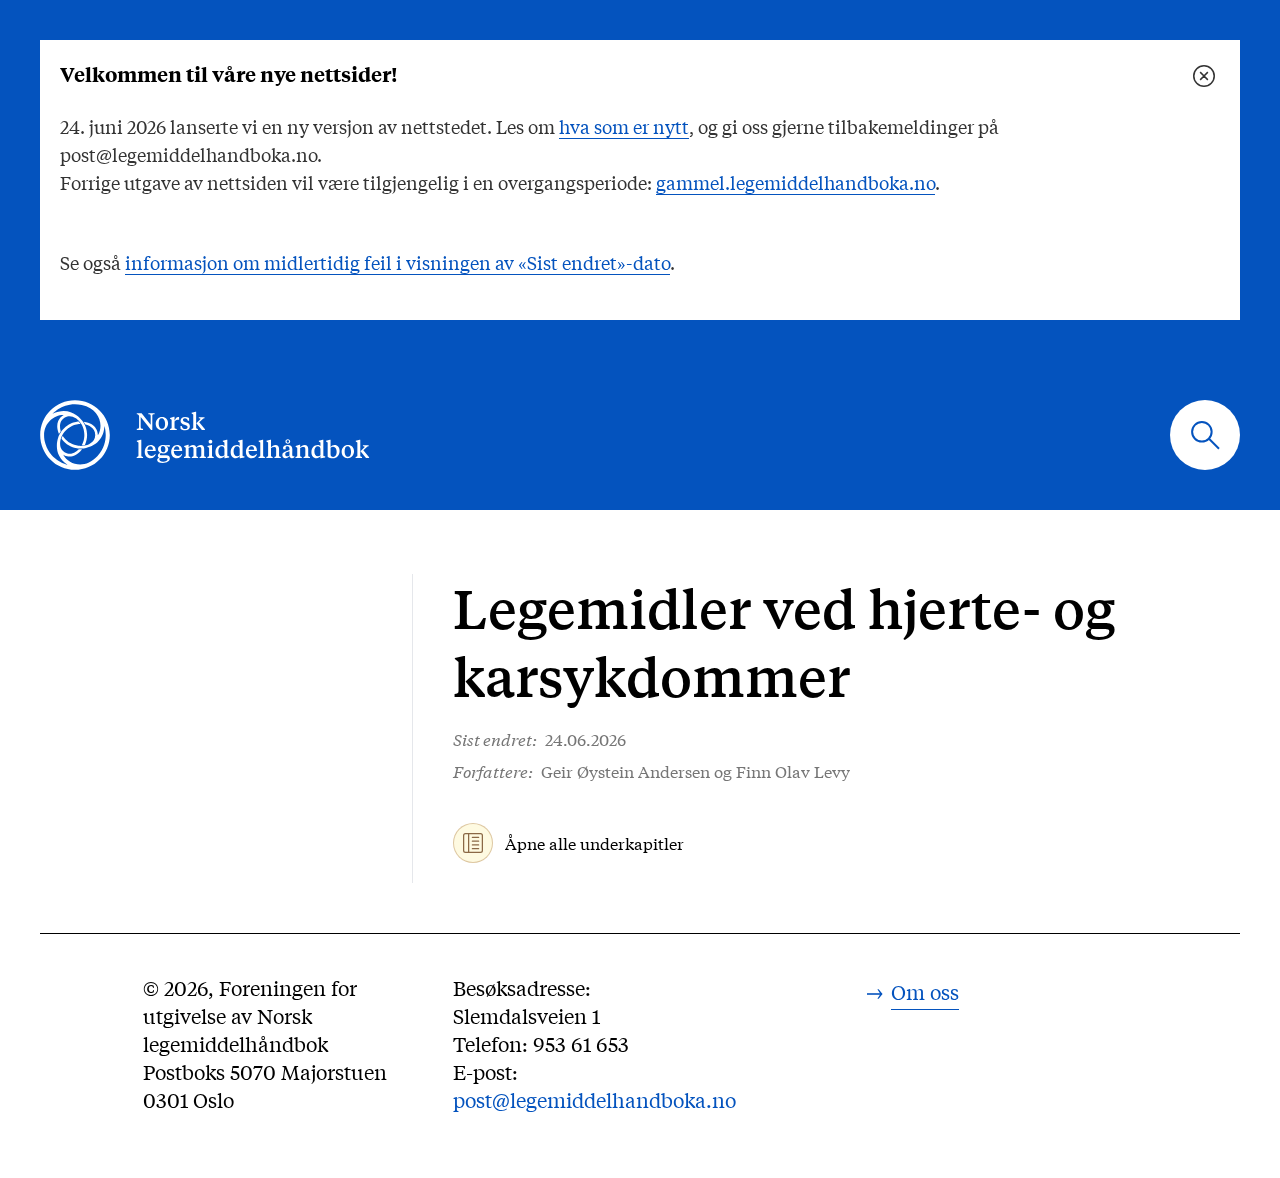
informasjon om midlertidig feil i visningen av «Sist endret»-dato (397, 262)
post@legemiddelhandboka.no (594, 1099)
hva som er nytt (624, 126)
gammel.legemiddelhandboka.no (795, 182)
